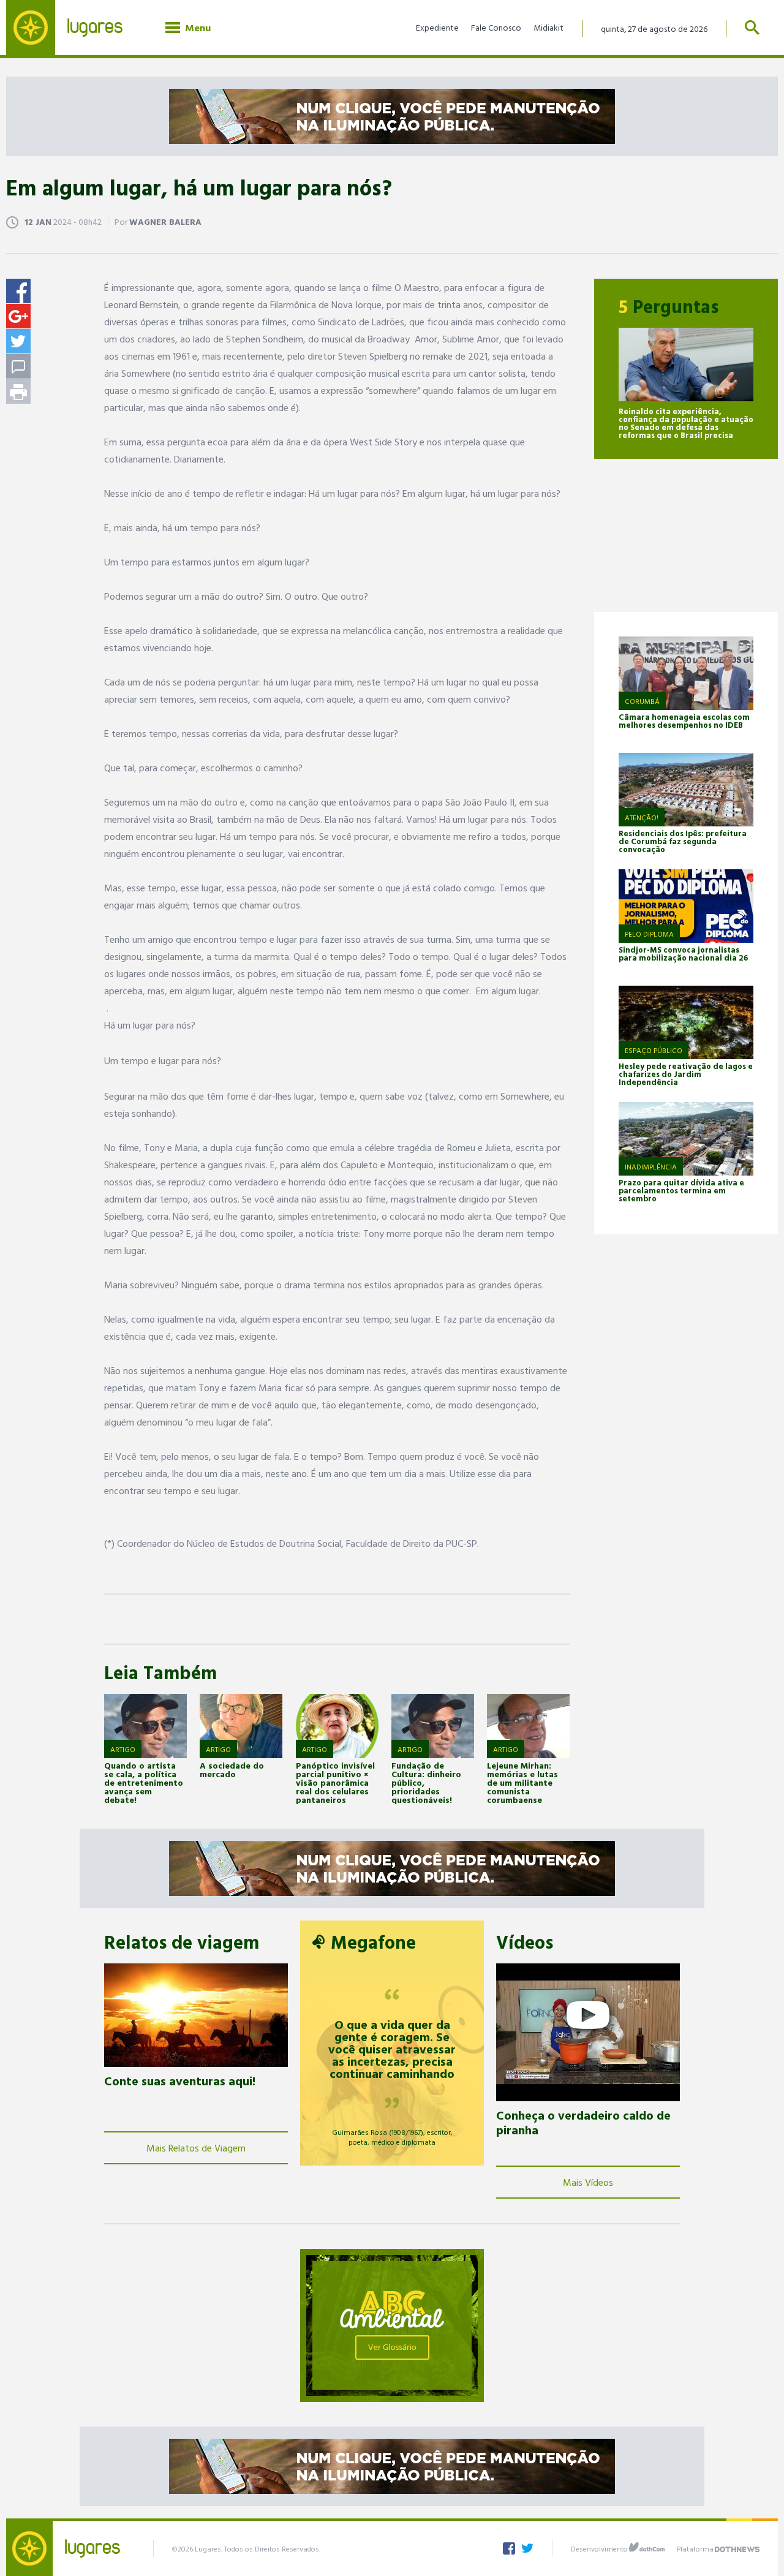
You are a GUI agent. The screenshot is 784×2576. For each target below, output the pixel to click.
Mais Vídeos (588, 2182)
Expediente (437, 27)
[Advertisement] (686, 535)
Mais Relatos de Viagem (196, 2148)
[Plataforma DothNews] (737, 2547)
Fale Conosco (496, 27)
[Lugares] (73, 28)
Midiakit (548, 27)
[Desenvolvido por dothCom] (647, 2547)
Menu (195, 28)
